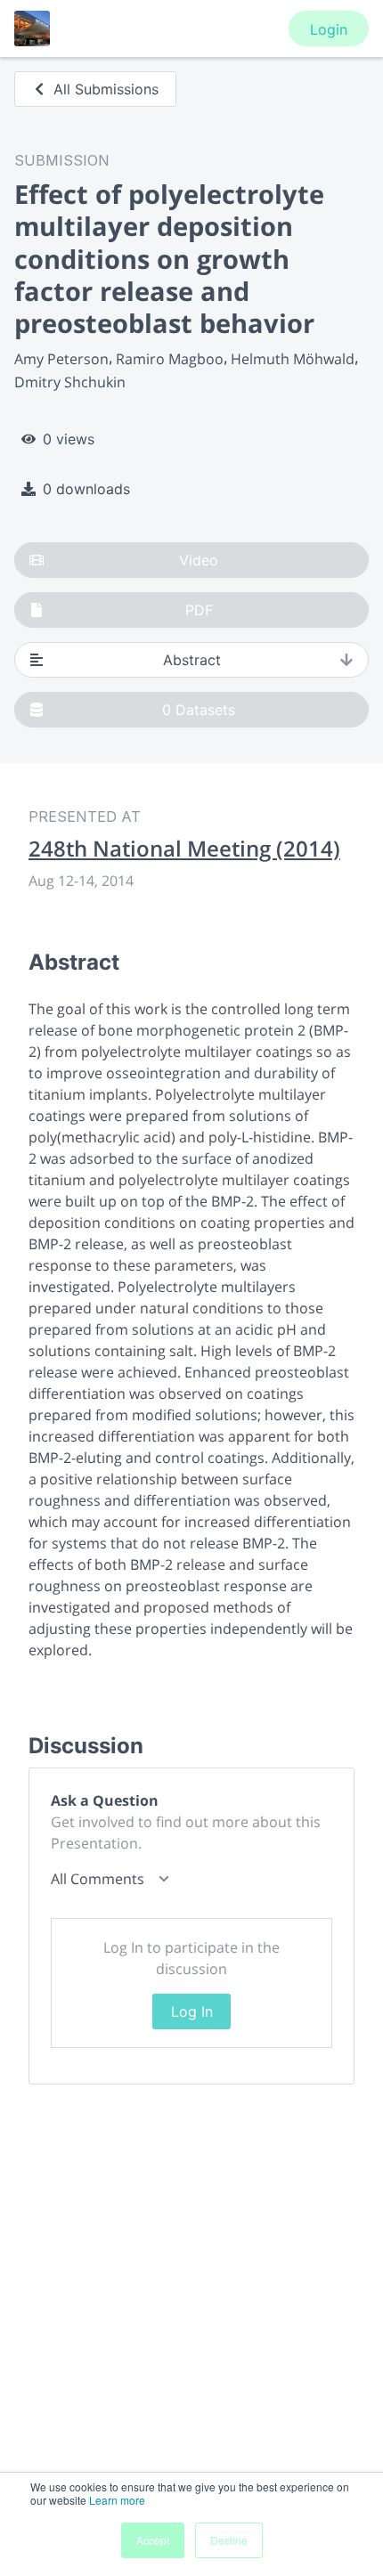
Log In (192, 2011)
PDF (199, 610)
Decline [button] (229, 2540)
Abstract (192, 660)
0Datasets (199, 710)
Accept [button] (153, 2540)
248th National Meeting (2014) (184, 849)
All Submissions (106, 89)
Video (199, 560)
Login (329, 29)
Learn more (117, 2500)
